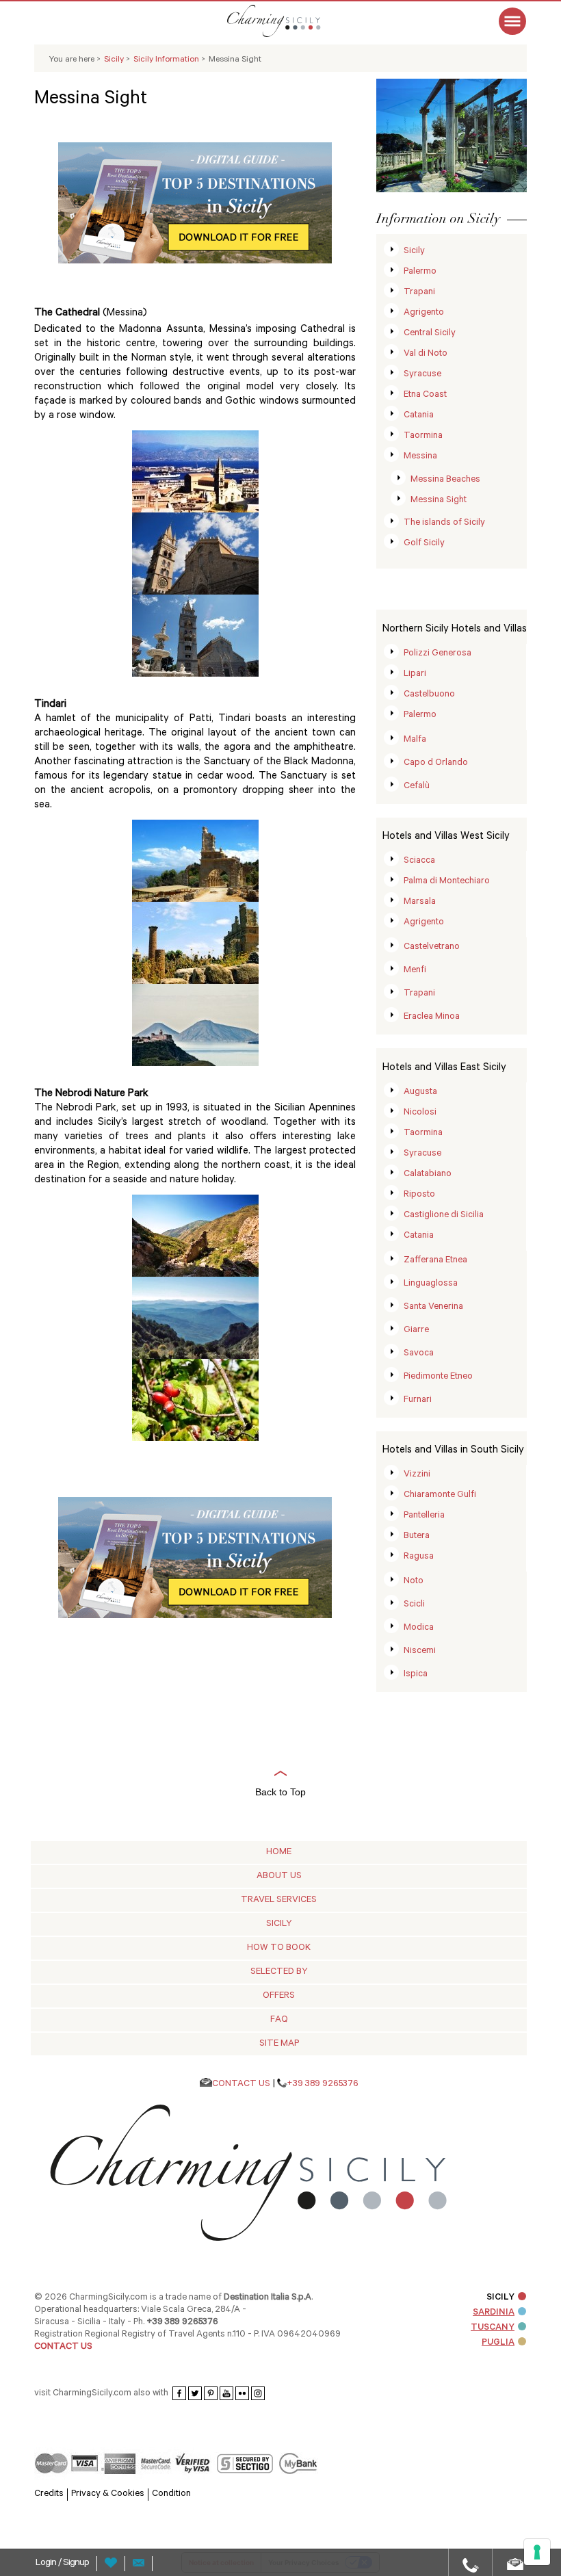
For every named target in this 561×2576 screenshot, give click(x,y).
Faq (279, 2020)
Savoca (419, 1354)
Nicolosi (420, 1113)
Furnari (418, 1400)
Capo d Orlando (436, 763)
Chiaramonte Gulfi (440, 1495)
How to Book (279, 1948)
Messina (420, 457)
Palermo (420, 272)
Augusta (420, 1092)
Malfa (415, 740)
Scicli (414, 1605)
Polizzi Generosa (438, 654)
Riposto (419, 1195)
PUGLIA (498, 2343)
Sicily (414, 251)
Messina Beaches (445, 480)
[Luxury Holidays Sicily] (291, 21)
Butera (417, 1536)
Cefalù (417, 786)
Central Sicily (430, 334)
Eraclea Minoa (432, 1017)
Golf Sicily (424, 544)
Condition (171, 2494)
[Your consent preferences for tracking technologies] (537, 2552)
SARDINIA (494, 2313)
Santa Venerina (433, 1307)
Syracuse (422, 375)
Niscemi (420, 1651)
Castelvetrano (432, 947)
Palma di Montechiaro (447, 882)
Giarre (416, 1330)
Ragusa (419, 1557)
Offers (279, 1996)
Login (47, 2564)
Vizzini (417, 1475)
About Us (279, 1876)
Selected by (279, 1972)
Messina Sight (439, 500)
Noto (414, 1582)
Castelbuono (429, 695)
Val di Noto (426, 354)
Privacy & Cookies (108, 2494)
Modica (419, 1628)
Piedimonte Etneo (438, 1377)
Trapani (419, 292)
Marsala (420, 902)
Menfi (415, 971)
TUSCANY (493, 2328)
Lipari (415, 674)
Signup (76, 2564)
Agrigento (424, 313)
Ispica (416, 1675)
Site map (279, 2044)
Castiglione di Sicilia (444, 1215)
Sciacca (419, 861)
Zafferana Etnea (435, 1261)
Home (279, 1852)
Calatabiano (428, 1174)
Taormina (423, 436)
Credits (49, 2494)
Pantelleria (424, 1516)
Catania (419, 416)
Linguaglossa (431, 1284)
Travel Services (279, 1900)
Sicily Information (167, 60)
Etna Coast (425, 395)
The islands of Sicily (444, 523)
